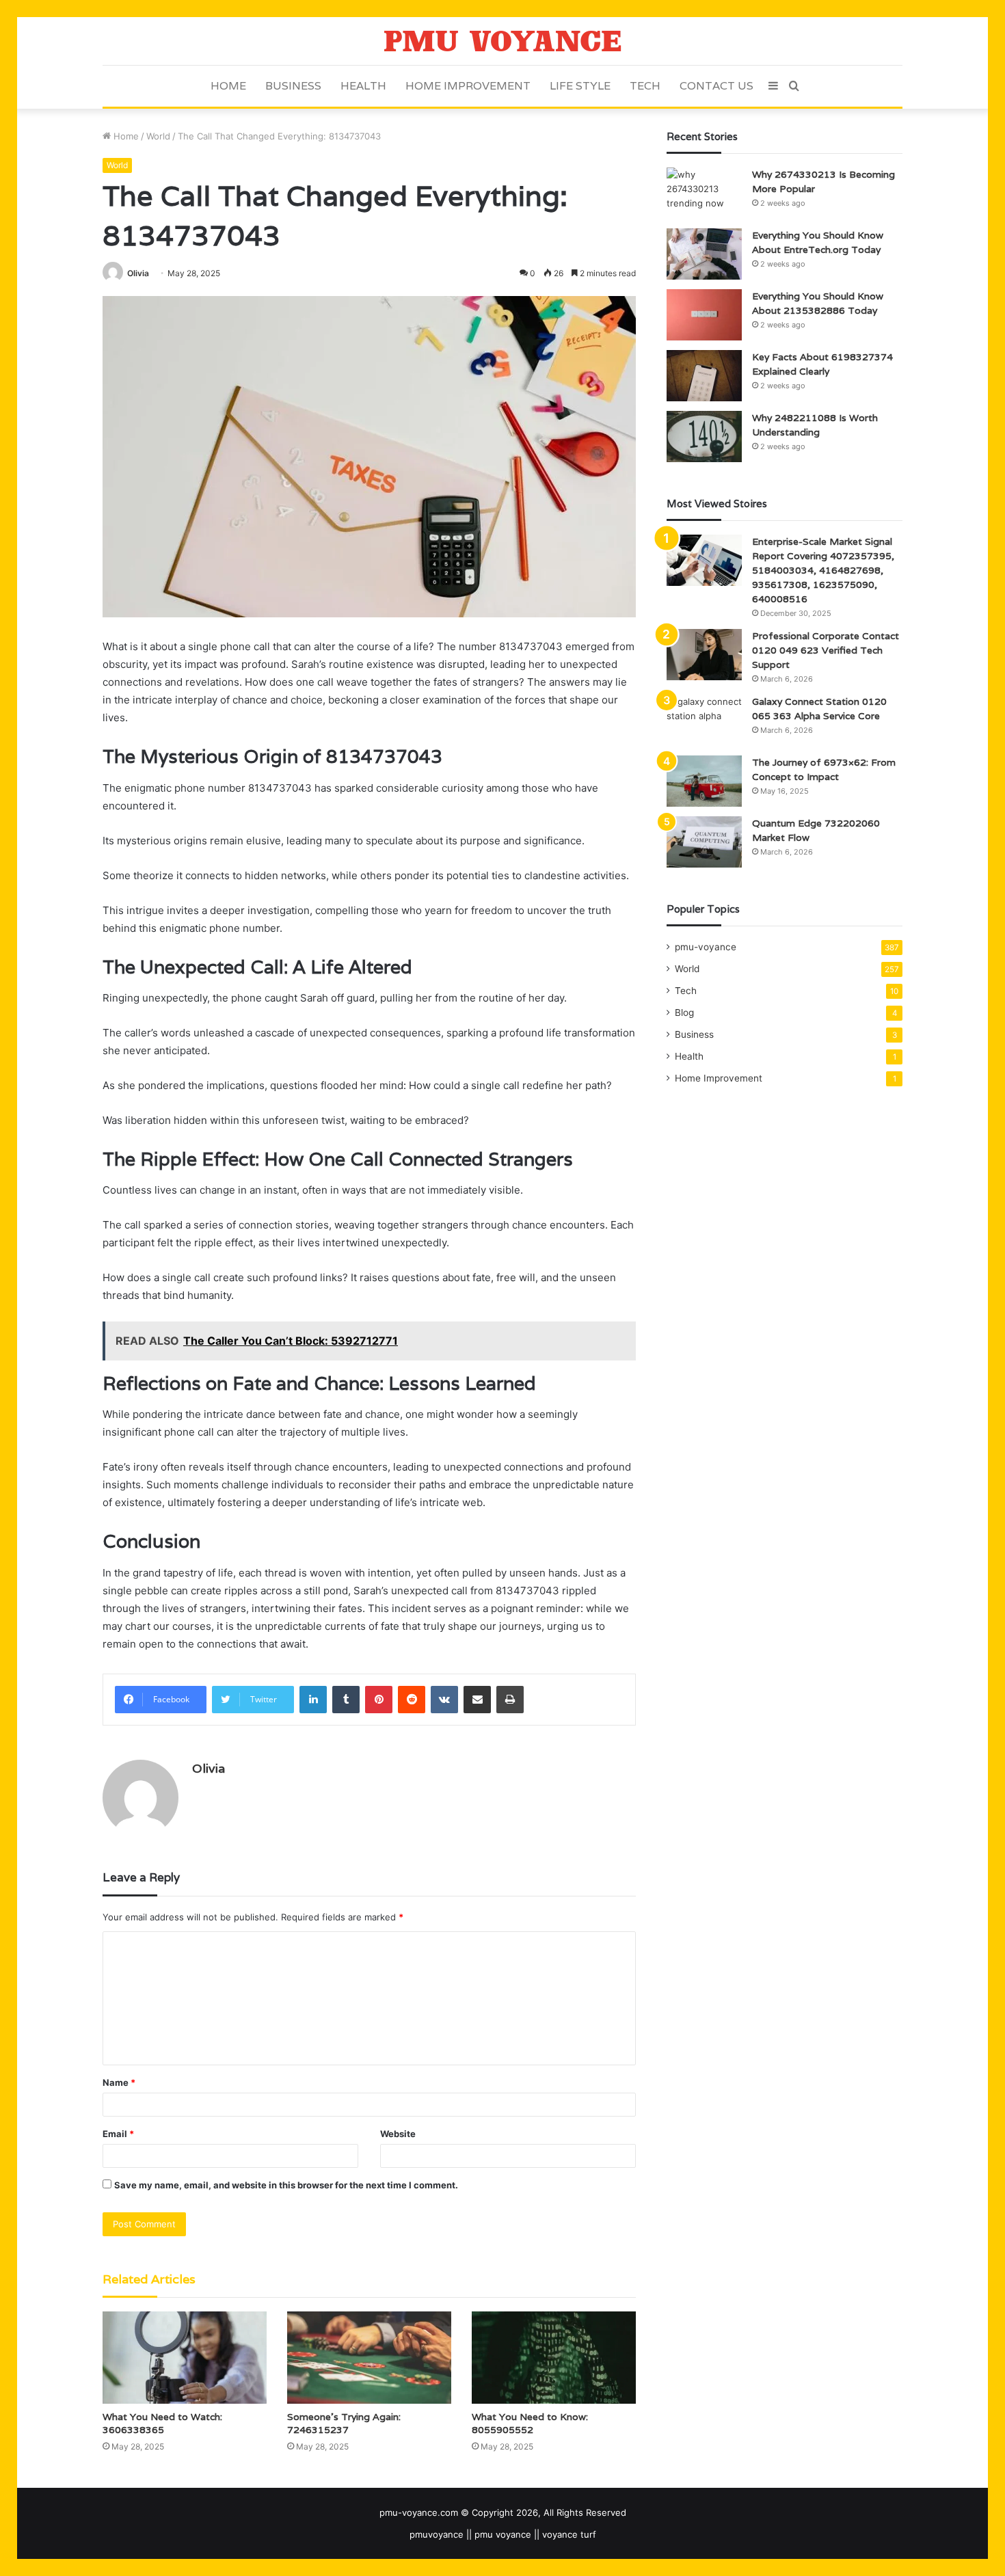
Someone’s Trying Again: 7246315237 (344, 2423)
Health (363, 86)
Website (398, 2134)
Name (119, 2082)
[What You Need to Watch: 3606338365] (185, 2358)
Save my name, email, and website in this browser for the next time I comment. (286, 2185)
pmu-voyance (706, 947)
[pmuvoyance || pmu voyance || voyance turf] (503, 41)
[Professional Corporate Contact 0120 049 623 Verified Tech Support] (704, 655)
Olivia (138, 273)
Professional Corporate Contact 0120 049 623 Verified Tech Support (826, 650)
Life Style (580, 86)
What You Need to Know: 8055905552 (530, 2423)
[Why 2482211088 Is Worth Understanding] (704, 437)
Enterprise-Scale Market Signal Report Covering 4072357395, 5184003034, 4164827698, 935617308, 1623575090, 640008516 (823, 570)
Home (228, 86)
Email (118, 2134)
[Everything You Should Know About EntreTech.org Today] (704, 254)
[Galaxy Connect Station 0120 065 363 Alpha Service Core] (704, 720)
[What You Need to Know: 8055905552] (554, 2358)
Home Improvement (468, 86)
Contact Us (716, 86)
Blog (684, 1012)
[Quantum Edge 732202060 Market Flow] (704, 842)
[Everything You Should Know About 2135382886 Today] (704, 315)
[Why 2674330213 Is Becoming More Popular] (704, 193)
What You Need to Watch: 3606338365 (162, 2423)
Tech (645, 86)
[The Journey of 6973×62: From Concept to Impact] (704, 781)
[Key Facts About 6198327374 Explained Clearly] (704, 376)
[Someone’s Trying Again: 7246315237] (369, 2358)
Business (293, 86)
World (158, 136)
